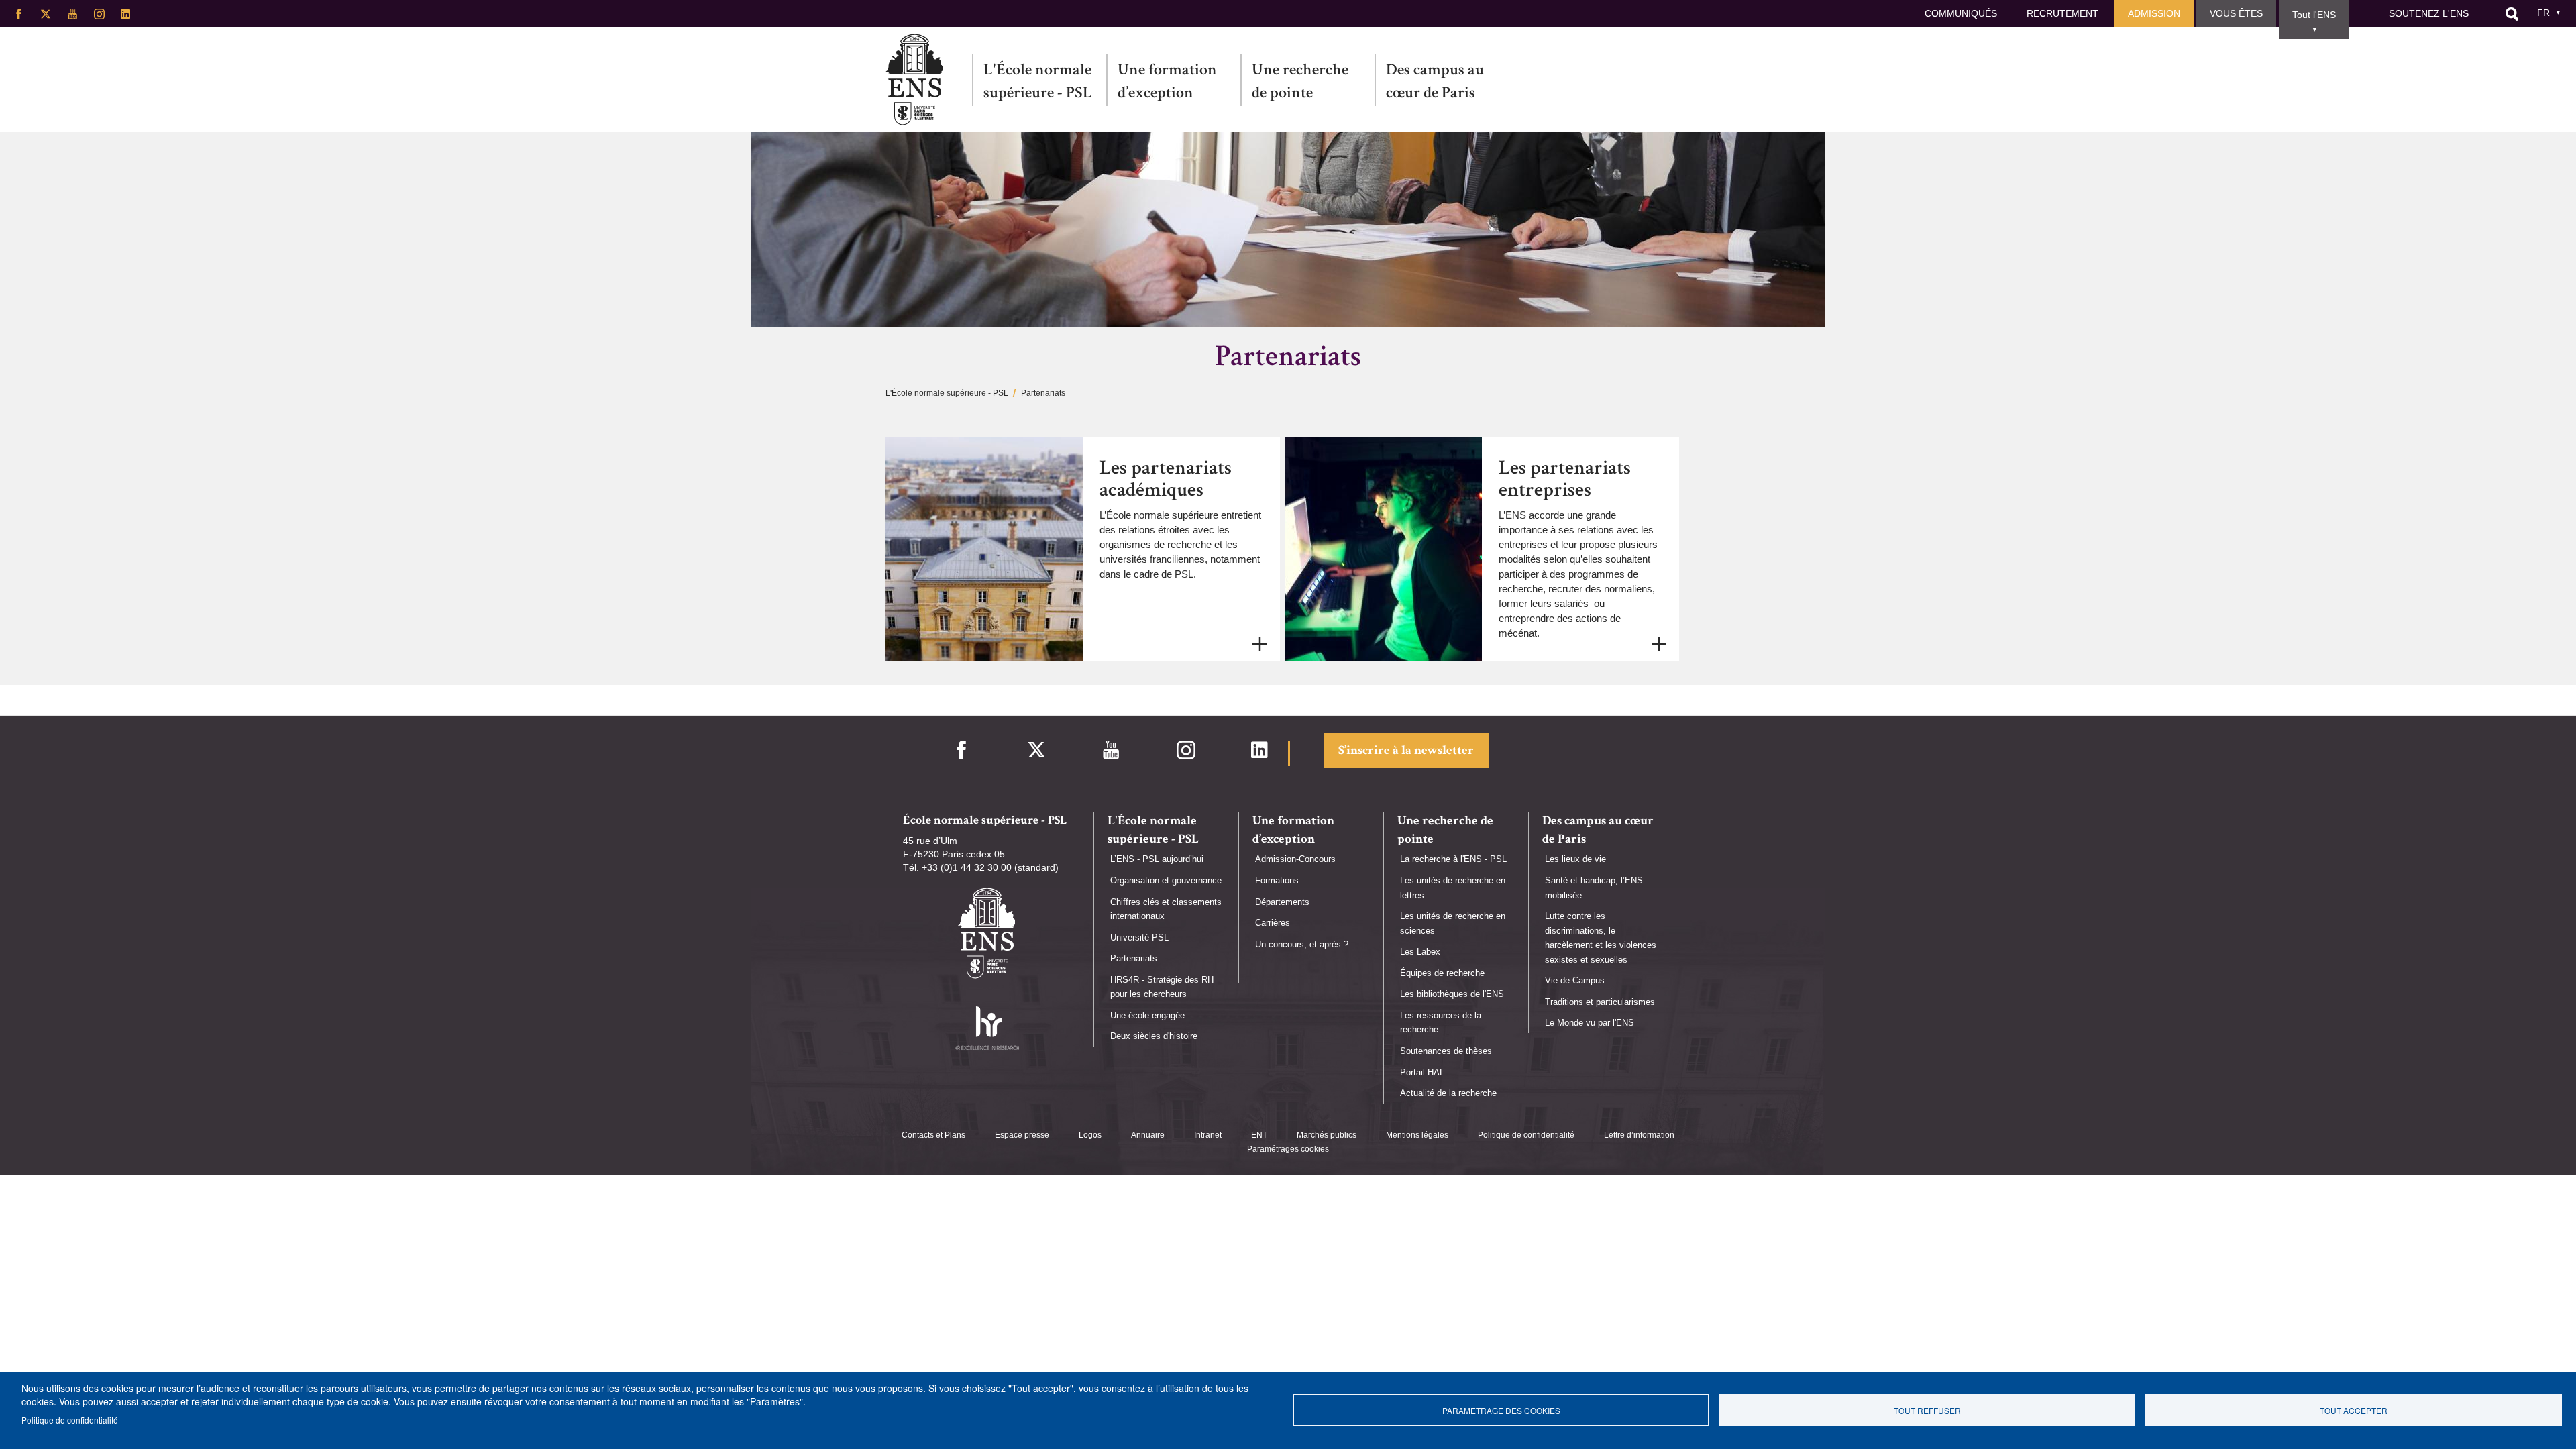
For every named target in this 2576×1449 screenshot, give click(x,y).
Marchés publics (1327, 1135)
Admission (2154, 13)
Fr (2543, 13)
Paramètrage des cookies (1501, 1410)
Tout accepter (2354, 1410)
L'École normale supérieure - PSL (1038, 81)
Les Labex (1420, 952)
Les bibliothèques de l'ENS (1452, 994)
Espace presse (1022, 1135)
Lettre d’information (1639, 1135)
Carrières (1273, 923)
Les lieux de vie (1575, 859)
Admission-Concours (1295, 859)
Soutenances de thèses (1446, 1051)
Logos (1090, 1135)
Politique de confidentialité (1526, 1135)
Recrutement (2062, 13)
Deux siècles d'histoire (1154, 1036)
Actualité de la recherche (1448, 1093)
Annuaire (1148, 1135)
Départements (1282, 902)
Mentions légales (1417, 1135)
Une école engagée (1147, 1015)
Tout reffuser (1927, 1410)
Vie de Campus (1575, 980)
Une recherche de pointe (1300, 81)
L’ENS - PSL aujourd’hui (1157, 859)
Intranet (1208, 1135)
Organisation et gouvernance (1166, 880)
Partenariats (1134, 958)
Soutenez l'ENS (2429, 13)
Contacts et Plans (933, 1135)
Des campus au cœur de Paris (1435, 81)
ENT (1259, 1135)
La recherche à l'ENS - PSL (1453, 859)
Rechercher (2512, 14)
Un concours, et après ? (1302, 944)
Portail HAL (1422, 1072)
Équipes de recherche (1442, 973)
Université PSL (1139, 937)
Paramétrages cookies (1288, 1149)
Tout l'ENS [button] (2314, 15)
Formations (1277, 880)
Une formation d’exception (1167, 81)
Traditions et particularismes (1600, 1002)
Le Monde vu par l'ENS (1590, 1023)
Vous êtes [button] (2236, 13)
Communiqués (1961, 13)
